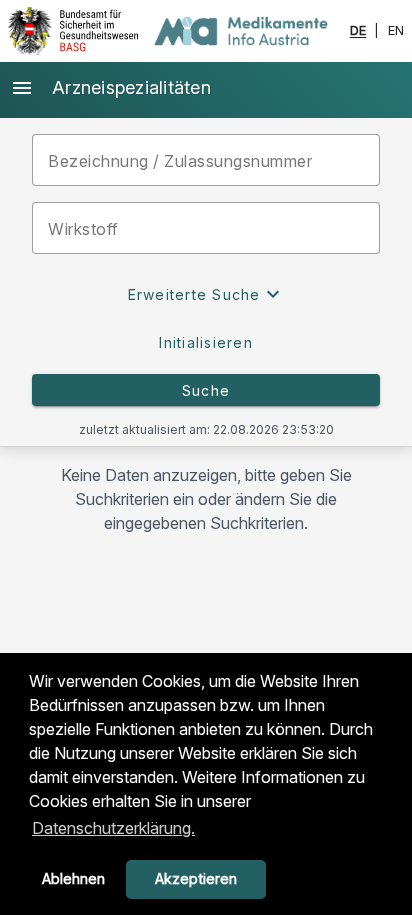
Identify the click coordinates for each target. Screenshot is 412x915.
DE (358, 31)
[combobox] (206, 228)
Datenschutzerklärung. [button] (113, 828)
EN (396, 31)
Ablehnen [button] (73, 878)
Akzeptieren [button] (196, 878)
